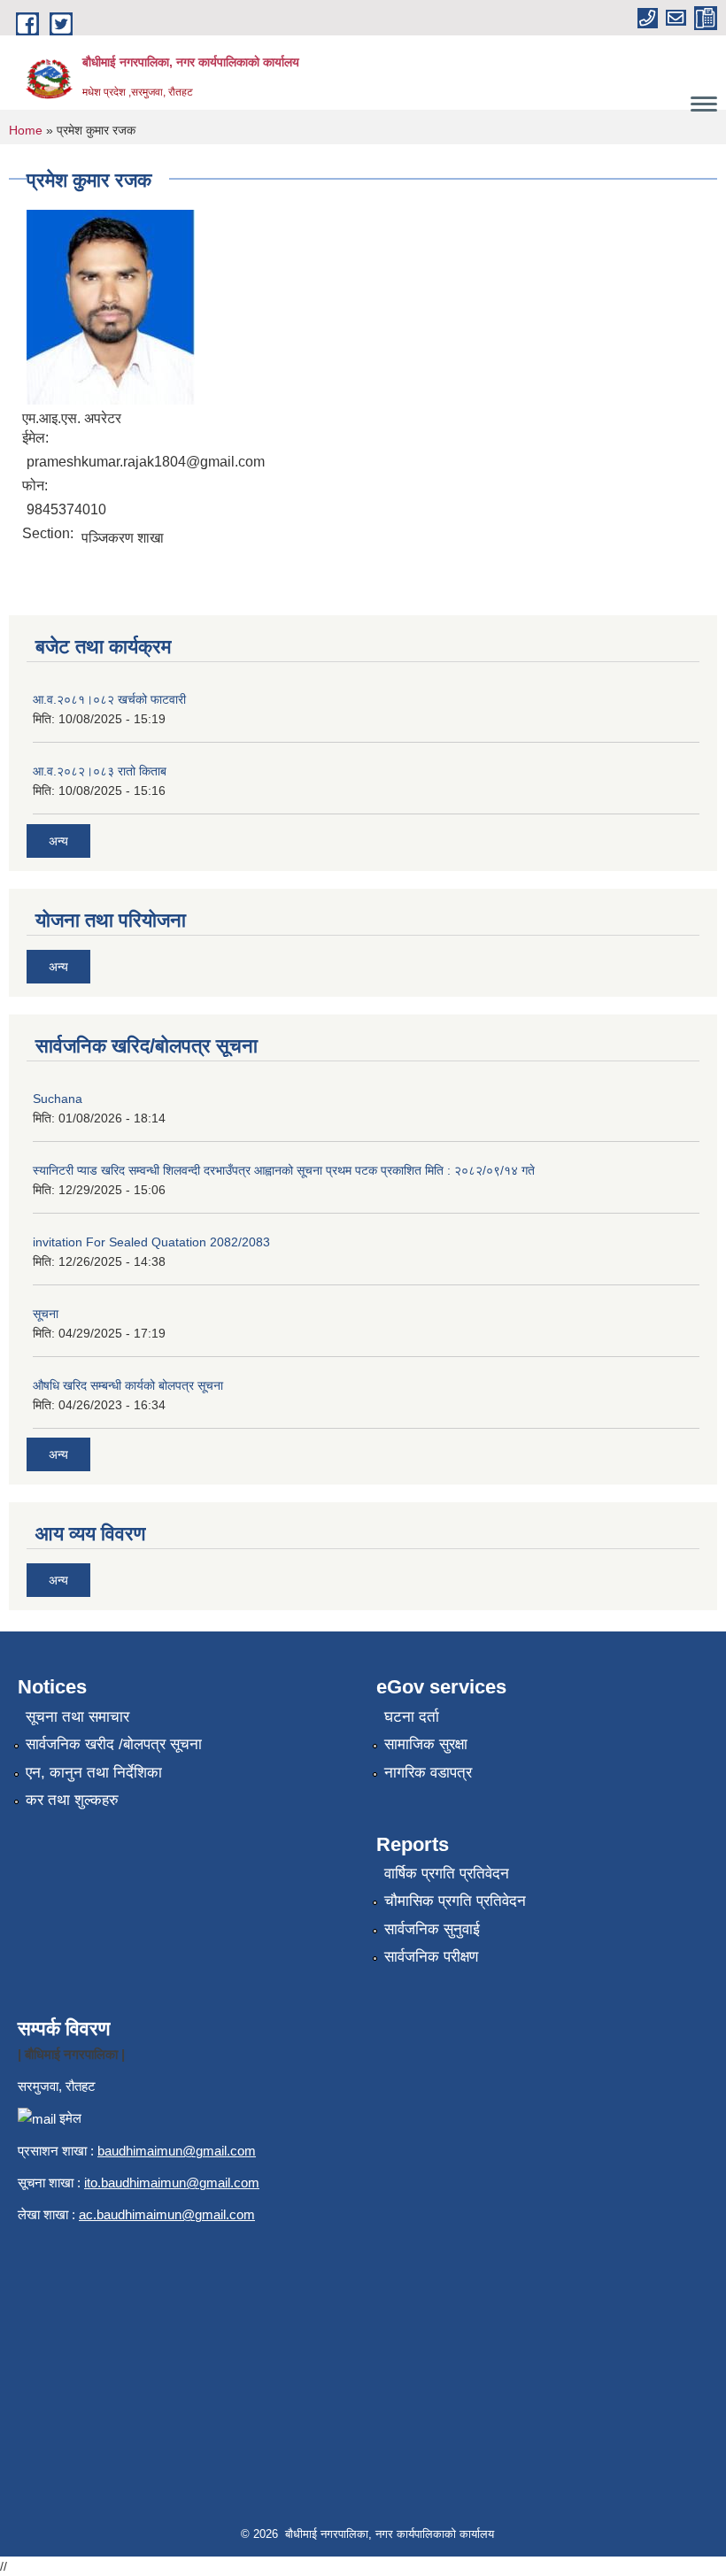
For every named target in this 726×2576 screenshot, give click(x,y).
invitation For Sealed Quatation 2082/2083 (151, 1242)
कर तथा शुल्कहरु (72, 1800)
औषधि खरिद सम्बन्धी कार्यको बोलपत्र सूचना (128, 1385)
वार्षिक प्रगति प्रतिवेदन (447, 1874)
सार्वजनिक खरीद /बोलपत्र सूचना (114, 1744)
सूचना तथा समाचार (77, 1717)
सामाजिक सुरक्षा (426, 1744)
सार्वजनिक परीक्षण (431, 1957)
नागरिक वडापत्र (428, 1773)
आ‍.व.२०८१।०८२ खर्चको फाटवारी (109, 699)
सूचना (46, 1314)
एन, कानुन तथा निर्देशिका (94, 1773)
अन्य (58, 841)
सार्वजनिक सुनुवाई (432, 1929)
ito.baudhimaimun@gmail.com (172, 2183)
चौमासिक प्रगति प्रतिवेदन (455, 1901)
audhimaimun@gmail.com (180, 2151)
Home (26, 130)
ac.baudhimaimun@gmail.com (167, 2214)
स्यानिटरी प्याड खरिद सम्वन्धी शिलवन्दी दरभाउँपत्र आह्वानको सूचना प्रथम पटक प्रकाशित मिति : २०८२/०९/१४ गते (284, 1170)
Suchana (58, 1099)
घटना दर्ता (412, 1717)
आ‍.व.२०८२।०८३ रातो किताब (100, 771)
